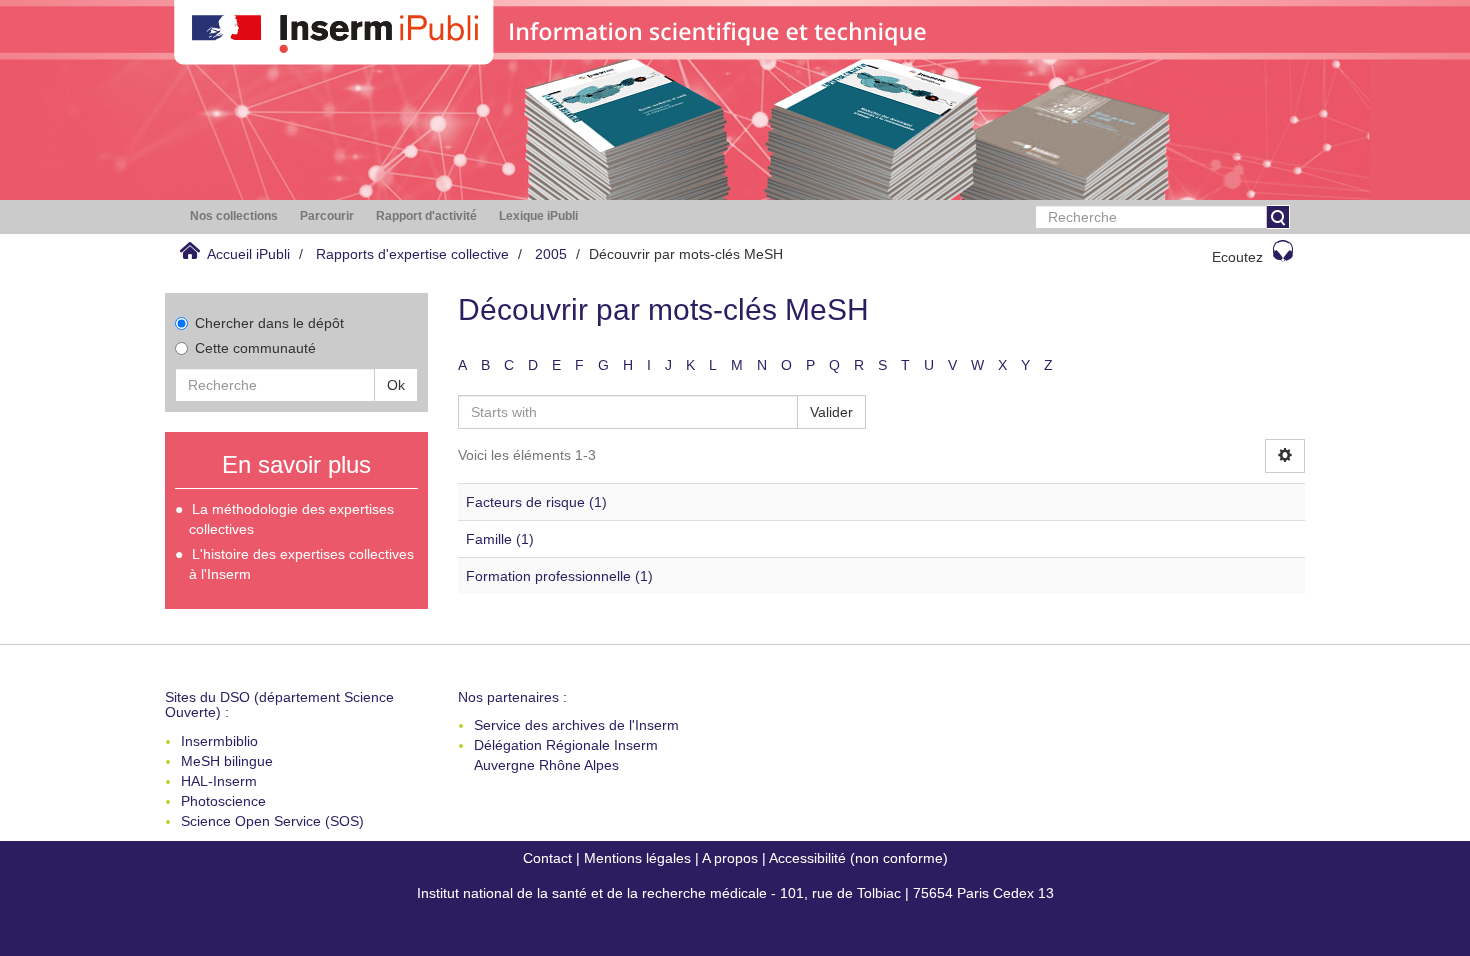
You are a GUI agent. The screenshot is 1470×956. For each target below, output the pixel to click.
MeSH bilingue (227, 761)
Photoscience (223, 801)
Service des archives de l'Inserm (576, 725)
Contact (547, 858)
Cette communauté (255, 348)
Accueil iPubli (248, 254)
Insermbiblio (219, 741)
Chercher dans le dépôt (269, 323)
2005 (551, 254)
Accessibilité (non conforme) (858, 858)
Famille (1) (500, 539)
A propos (730, 858)
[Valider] (1278, 217)
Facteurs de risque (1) (536, 502)
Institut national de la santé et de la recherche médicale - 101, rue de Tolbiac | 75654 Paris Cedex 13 (735, 893)
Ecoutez (1237, 257)
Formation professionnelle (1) (559, 576)
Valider (831, 412)
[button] (234, 216)
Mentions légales (637, 858)
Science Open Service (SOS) (272, 821)
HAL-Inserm (219, 781)
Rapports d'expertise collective (412, 254)
